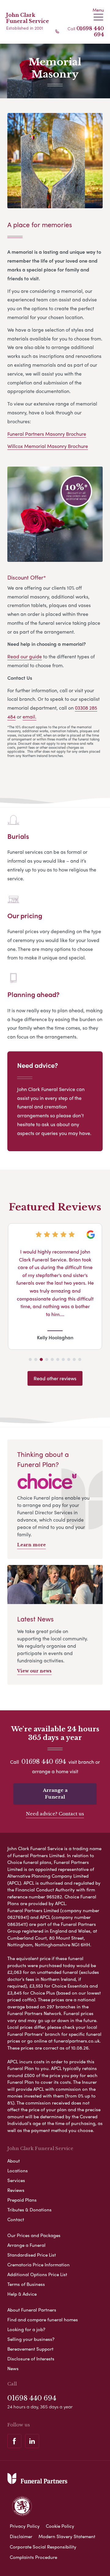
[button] (30, 1359)
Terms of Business (26, 2284)
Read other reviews (55, 1378)
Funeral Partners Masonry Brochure (47, 434)
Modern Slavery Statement (67, 2536)
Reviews (16, 2190)
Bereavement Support (30, 2349)
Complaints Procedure (33, 2557)
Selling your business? (31, 2339)
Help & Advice (22, 2294)
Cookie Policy (60, 2526)
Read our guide (25, 656)
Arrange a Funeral (55, 1794)
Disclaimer (21, 2536)
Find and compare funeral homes (43, 2319)
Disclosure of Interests (31, 2359)
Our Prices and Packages (34, 2235)
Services (16, 2180)
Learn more (31, 1545)
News (13, 2368)
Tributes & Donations (29, 2210)
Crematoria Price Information (38, 2265)
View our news (34, 1671)
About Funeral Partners (32, 2310)
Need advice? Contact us (55, 1814)
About (14, 2161)
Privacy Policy (25, 2526)
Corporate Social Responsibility (43, 2547)
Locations (18, 2170)
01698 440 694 (44, 1762)
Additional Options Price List (37, 2274)
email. (29, 717)
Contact (16, 2219)
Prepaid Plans (22, 2200)
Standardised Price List (32, 2255)
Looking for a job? (26, 2329)
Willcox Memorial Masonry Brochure (48, 446)
